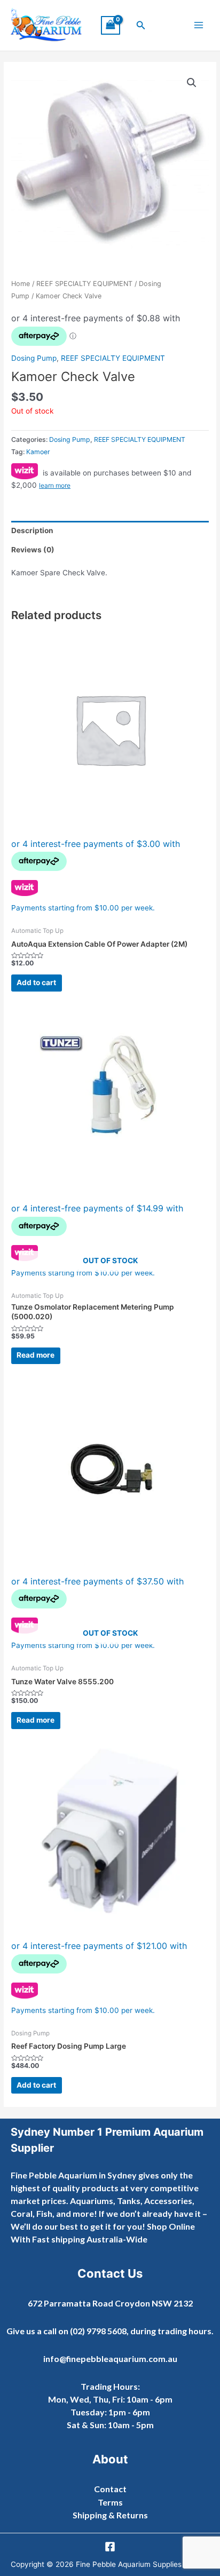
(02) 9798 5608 (98, 2331)
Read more (36, 1355)
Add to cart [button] (36, 982)
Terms (110, 2502)
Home (21, 284)
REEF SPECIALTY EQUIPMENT (84, 284)
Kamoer (38, 452)
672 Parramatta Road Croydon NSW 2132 (110, 2303)
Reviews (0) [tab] (33, 550)
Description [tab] (32, 530)
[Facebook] (110, 2547)
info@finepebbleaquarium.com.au (110, 2359)
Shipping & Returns (110, 2515)
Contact (110, 2489)
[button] (141, 25)
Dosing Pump (34, 358)
